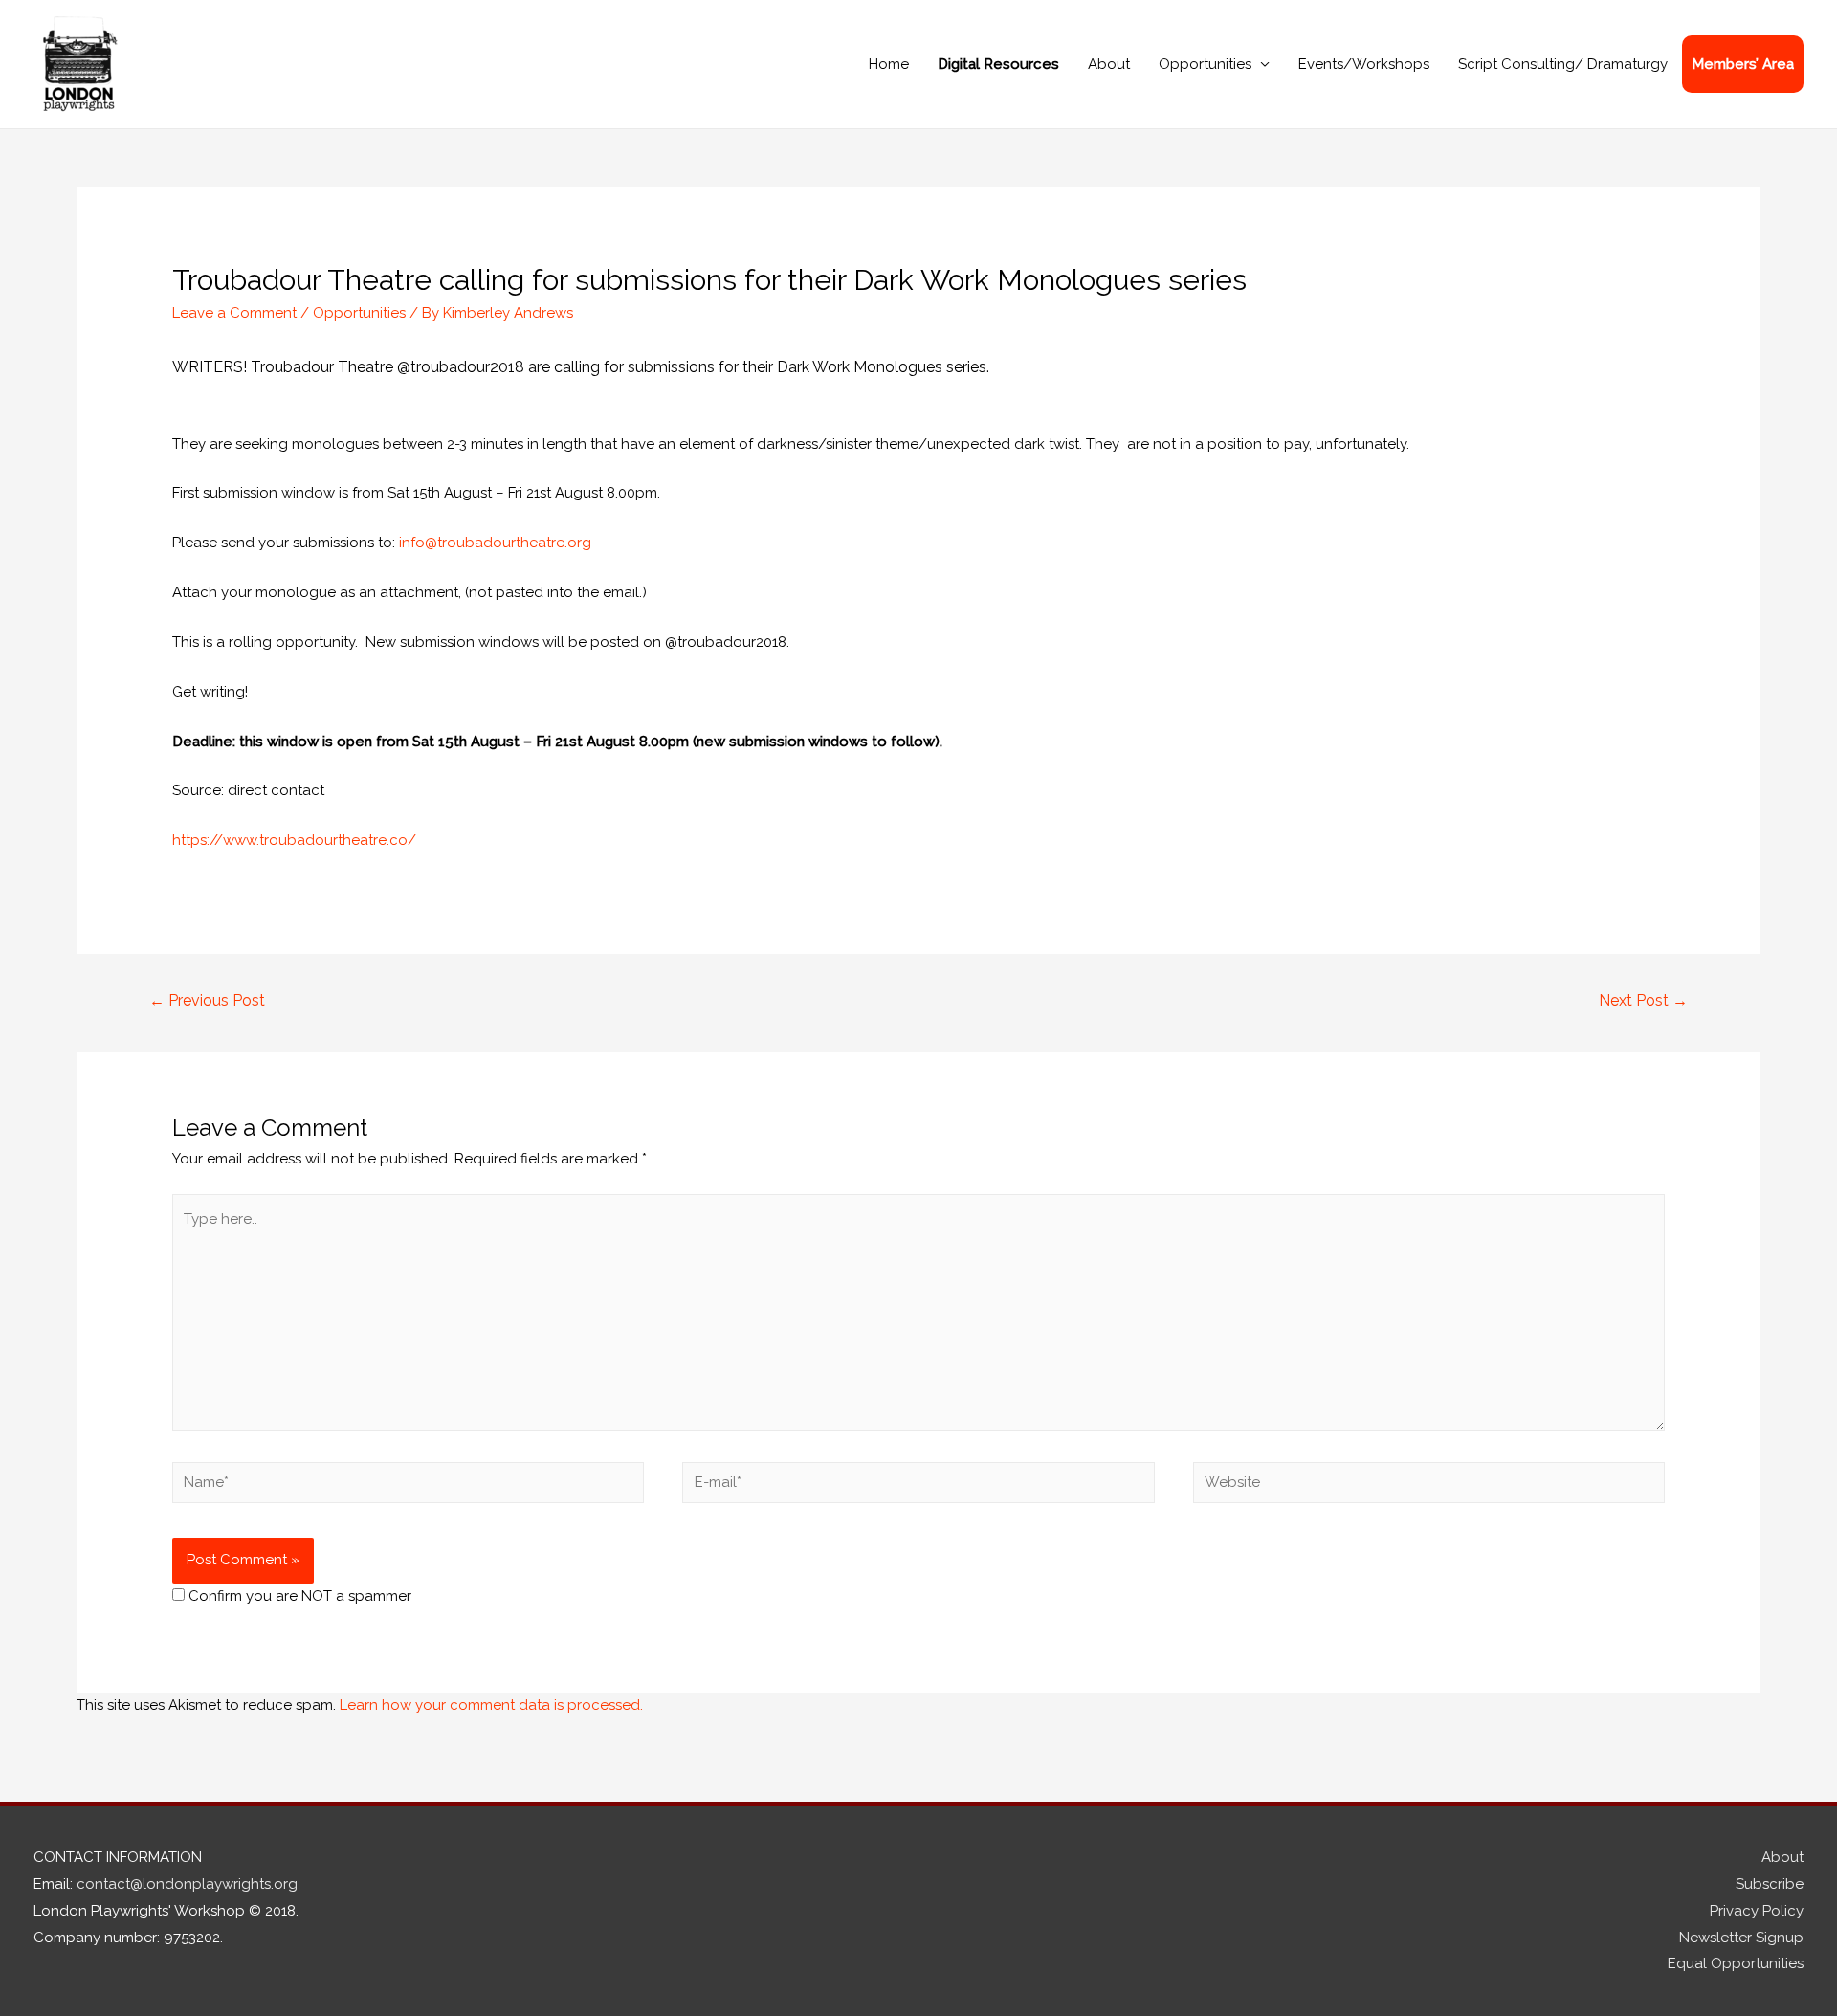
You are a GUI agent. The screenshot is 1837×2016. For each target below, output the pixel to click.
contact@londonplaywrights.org (187, 1884)
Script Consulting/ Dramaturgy (1563, 64)
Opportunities (1205, 64)
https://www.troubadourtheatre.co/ (294, 840)
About (1109, 64)
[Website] (1429, 1486)
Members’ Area (1743, 64)
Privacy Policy (1757, 1911)
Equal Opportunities (1736, 1963)
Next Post (1643, 1000)
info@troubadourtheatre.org (495, 543)
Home (889, 64)
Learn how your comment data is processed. (491, 1705)
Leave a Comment (234, 313)
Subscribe (1770, 1884)
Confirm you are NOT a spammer (298, 1596)
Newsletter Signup (1741, 1938)
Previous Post (207, 1000)
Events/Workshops (1364, 64)
